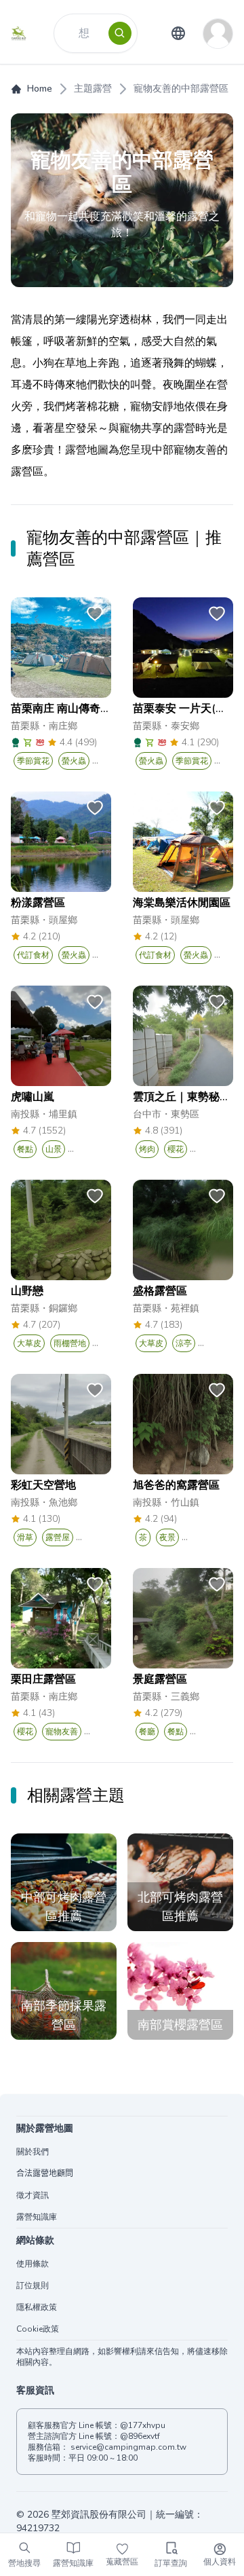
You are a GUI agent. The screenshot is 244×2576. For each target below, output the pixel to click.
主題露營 (93, 89)
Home (40, 89)
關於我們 (33, 2152)
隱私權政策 (37, 2307)
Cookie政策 (38, 2329)
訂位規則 (33, 2285)
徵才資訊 (33, 2195)
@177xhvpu (143, 2425)
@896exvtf (140, 2436)
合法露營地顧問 (45, 2173)
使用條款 (33, 2264)
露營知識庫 (37, 2217)
